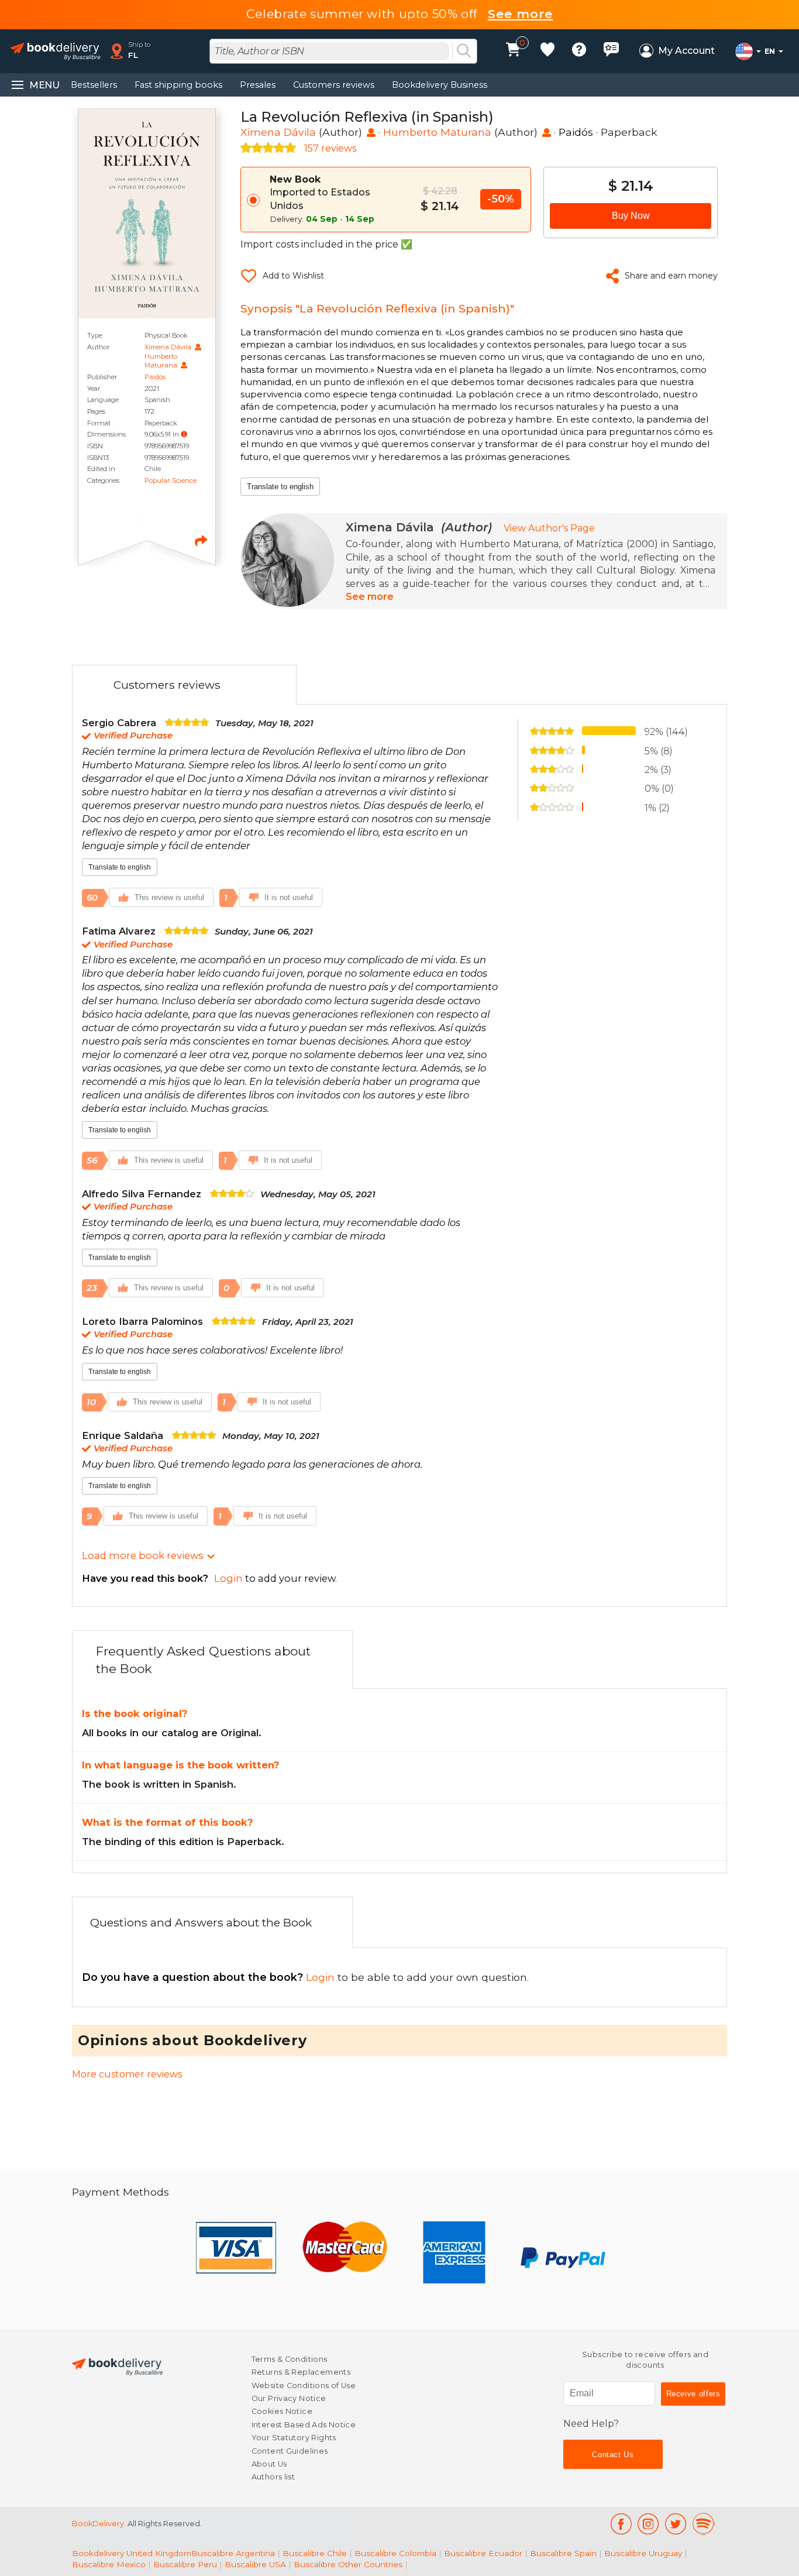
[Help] (579, 51)
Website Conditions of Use (304, 2386)
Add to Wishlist (293, 276)
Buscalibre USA (255, 2564)
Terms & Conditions (290, 2359)
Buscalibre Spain (563, 2553)
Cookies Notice (282, 2411)
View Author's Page (549, 528)
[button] (184, 434)
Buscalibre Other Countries (348, 2564)
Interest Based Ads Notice (304, 2425)
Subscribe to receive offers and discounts (645, 2360)
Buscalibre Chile (315, 2553)
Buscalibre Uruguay (643, 2553)
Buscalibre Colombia (395, 2553)
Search (464, 51)
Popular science (171, 480)
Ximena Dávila (169, 347)
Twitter (676, 2524)
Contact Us (613, 2455)
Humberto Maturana (162, 361)
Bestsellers (94, 85)
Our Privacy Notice (289, 2398)
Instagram (648, 2524)
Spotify (704, 2524)
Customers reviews (334, 85)
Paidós (155, 377)
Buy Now (631, 216)
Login (210, 1977)
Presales (258, 85)
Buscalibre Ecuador (483, 2553)
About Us (269, 2464)
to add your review (209, 1578)
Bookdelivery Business (440, 85)
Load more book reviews (142, 1555)
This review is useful (169, 897)
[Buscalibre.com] (117, 2366)
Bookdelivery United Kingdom (132, 2553)
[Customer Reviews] (611, 51)
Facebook (621, 2524)
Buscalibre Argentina (233, 2553)
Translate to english (280, 487)
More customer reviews (127, 2074)
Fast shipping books (178, 85)
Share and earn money (671, 276)
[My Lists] (547, 51)
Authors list (273, 2477)
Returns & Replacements (301, 2372)
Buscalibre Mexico (109, 2564)
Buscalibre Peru (185, 2564)
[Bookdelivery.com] (56, 51)
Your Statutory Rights (294, 2438)
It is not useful (289, 897)
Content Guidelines (290, 2451)
